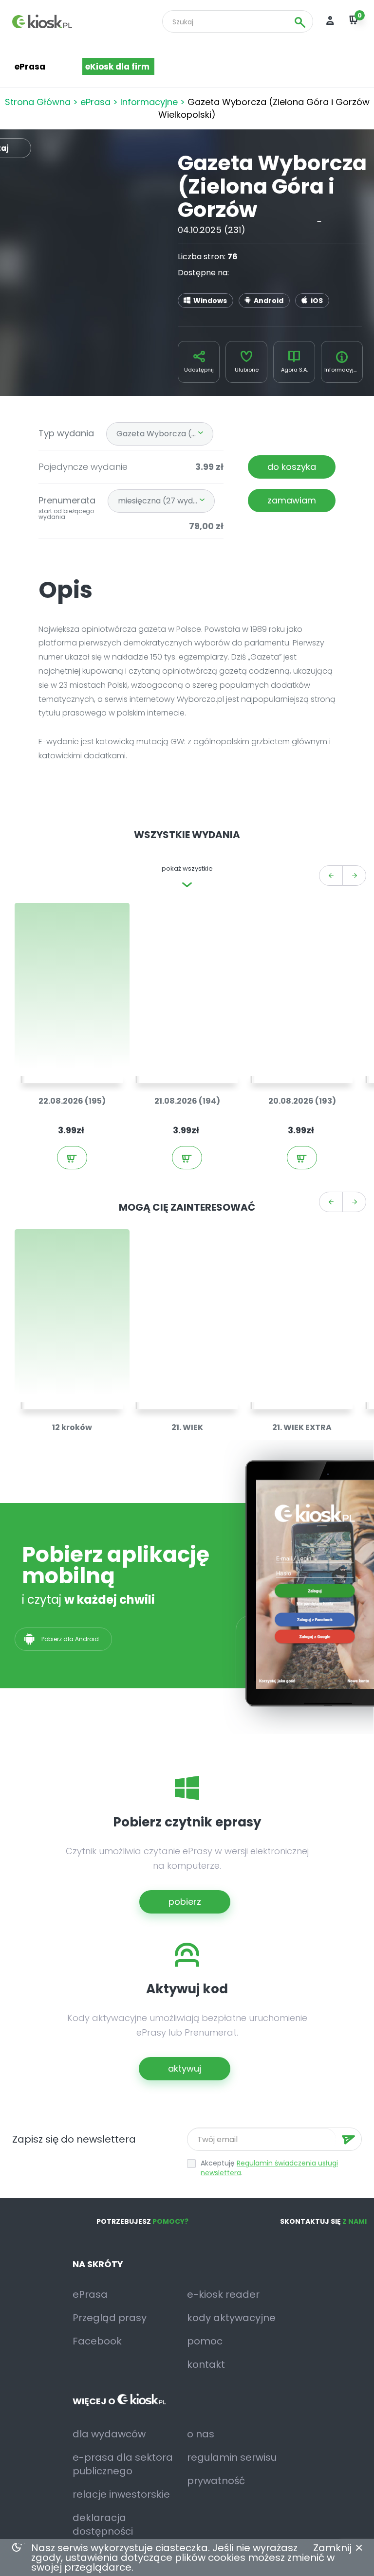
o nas (201, 2434)
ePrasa (95, 102)
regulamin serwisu (232, 2457)
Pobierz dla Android (71, 1639)
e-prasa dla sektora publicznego (123, 2464)
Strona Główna (38, 102)
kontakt (206, 2364)
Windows (210, 301)
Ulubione (247, 370)
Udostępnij (199, 370)
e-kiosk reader (223, 2294)
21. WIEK (187, 1427)
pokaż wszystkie (187, 868)
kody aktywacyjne (231, 2318)
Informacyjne (149, 102)
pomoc (205, 2341)
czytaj (77, 1063)
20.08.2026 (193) (302, 1101)
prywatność (216, 2481)
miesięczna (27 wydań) (162, 501)
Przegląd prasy (110, 2318)
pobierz (185, 1902)
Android (269, 301)
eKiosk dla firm (117, 67)
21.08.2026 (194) (187, 1101)
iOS (317, 301)
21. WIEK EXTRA (302, 1427)
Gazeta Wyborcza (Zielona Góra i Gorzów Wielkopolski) (165, 434)
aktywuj (185, 2068)
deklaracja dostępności (103, 2524)
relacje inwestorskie (121, 2494)
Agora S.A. (294, 370)
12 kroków (72, 1427)
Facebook (97, 2341)
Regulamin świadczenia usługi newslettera (269, 2168)
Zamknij (332, 2548)
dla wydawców (109, 2434)
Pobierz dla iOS (171, 1639)
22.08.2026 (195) (72, 1101)
